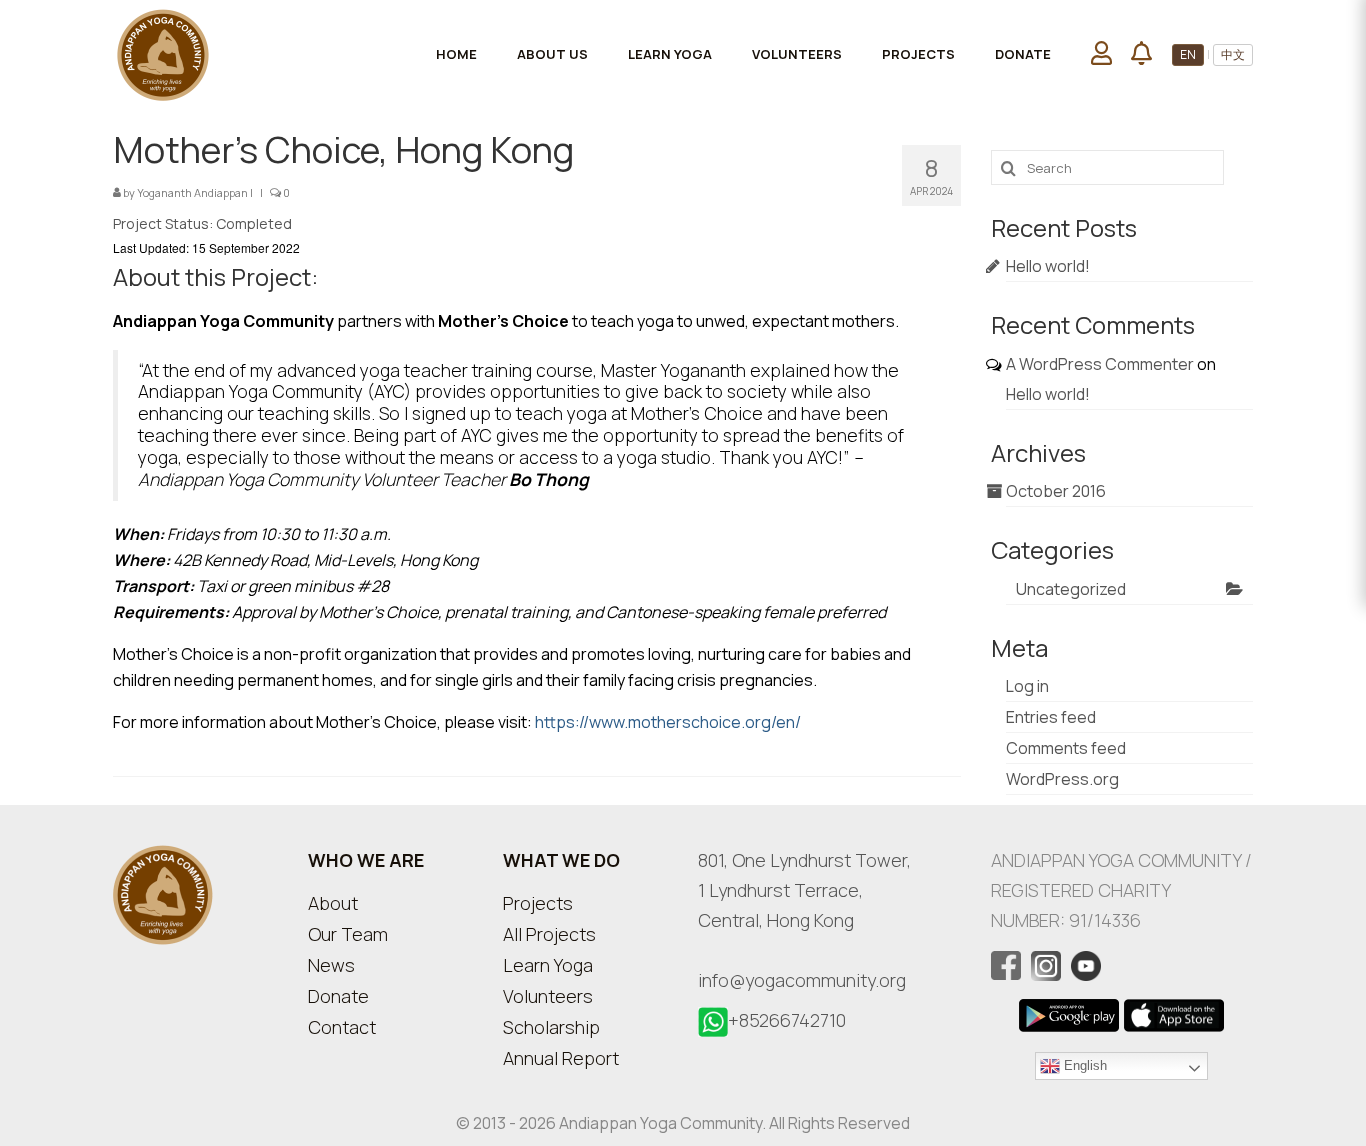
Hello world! (1048, 266)
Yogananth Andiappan (192, 192)
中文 (1233, 54)
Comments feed (1066, 748)
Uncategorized (1071, 589)
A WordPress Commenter (1100, 364)
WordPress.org (1062, 779)
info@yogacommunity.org (802, 980)
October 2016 (1056, 491)
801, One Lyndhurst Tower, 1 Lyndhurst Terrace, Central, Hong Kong (804, 890)
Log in (1027, 686)
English (1083, 1065)
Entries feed (1051, 717)
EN (1188, 54)
